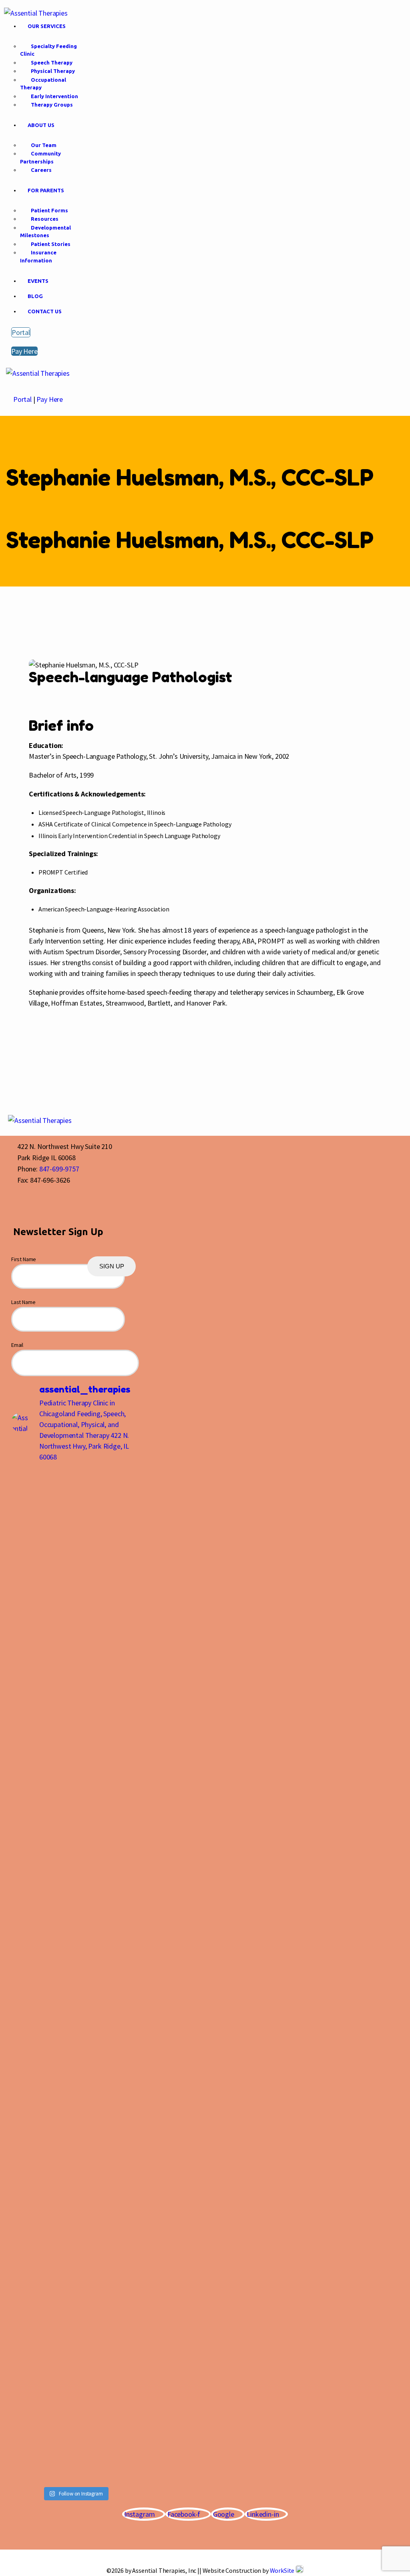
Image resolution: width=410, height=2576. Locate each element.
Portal (22, 399)
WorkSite (282, 2570)
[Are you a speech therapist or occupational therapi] (92, 1974)
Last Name (23, 1302)
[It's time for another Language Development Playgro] (124, 1579)
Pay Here (50, 399)
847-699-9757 (59, 1169)
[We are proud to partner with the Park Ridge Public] (26, 1628)
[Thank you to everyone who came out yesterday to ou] (59, 1665)
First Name (24, 1259)
